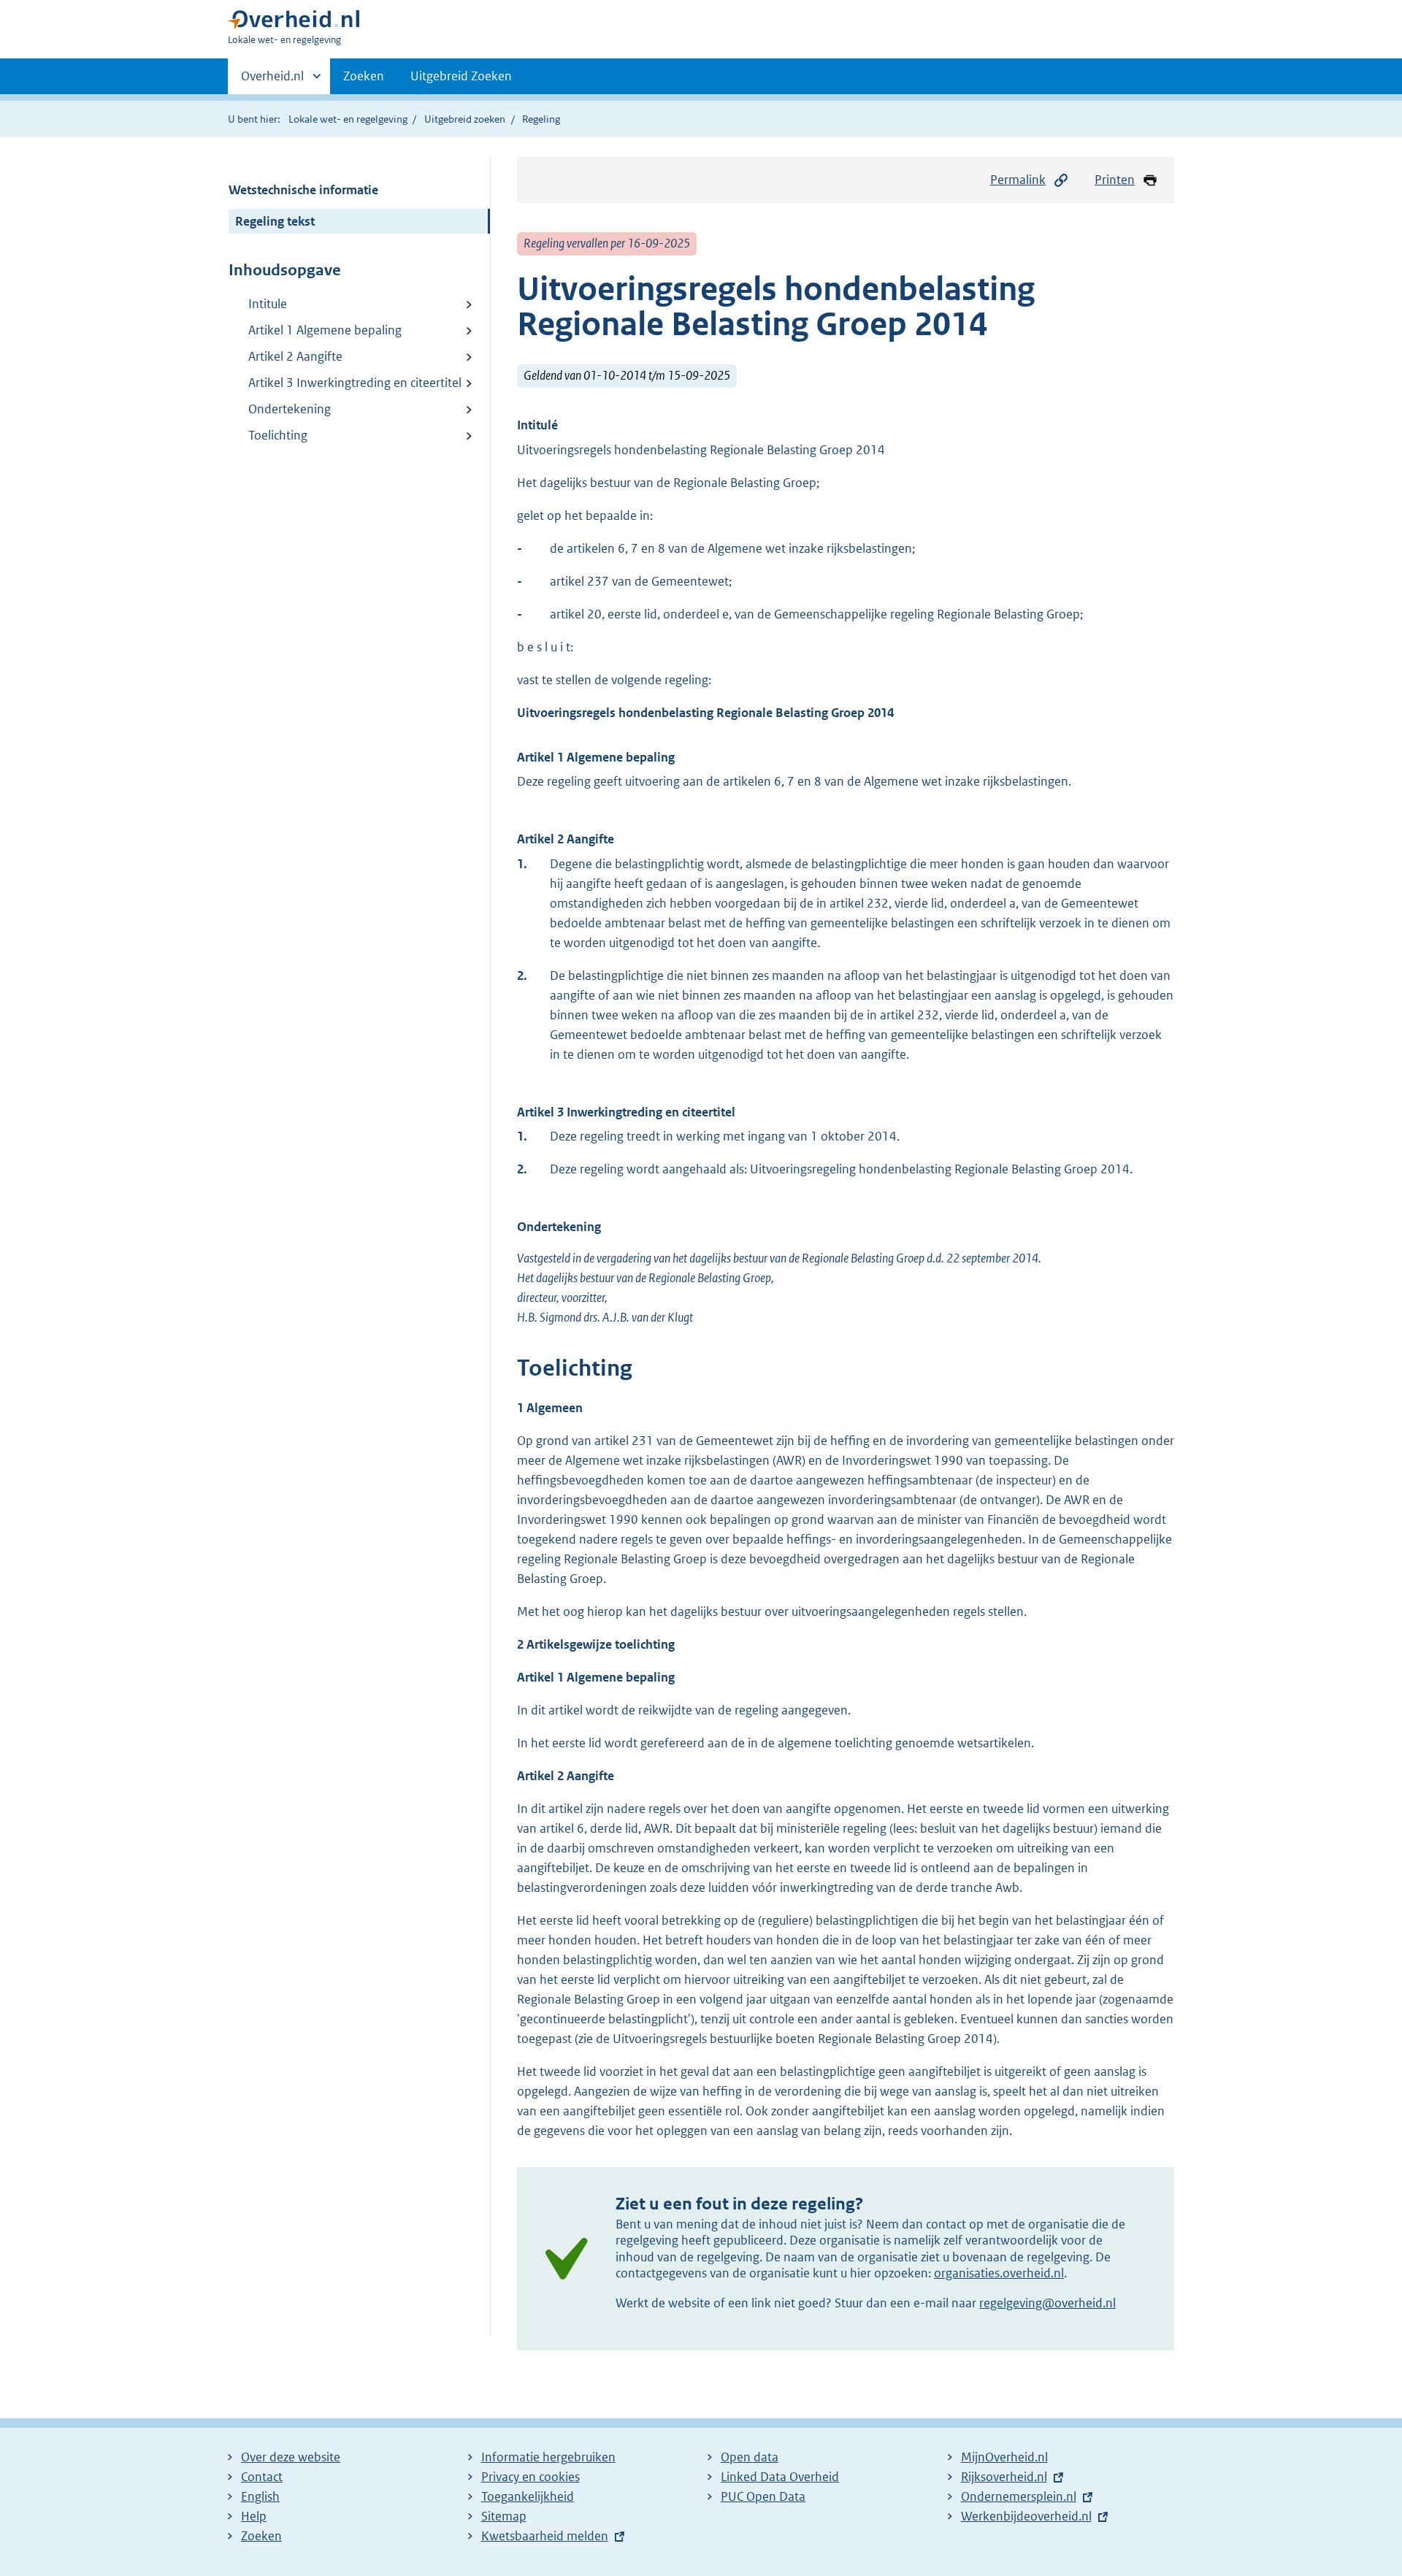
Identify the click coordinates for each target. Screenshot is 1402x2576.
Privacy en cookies (530, 2477)
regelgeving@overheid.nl (1047, 2303)
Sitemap (504, 2516)
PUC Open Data (763, 2496)
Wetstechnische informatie (303, 190)
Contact (262, 2477)
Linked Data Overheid (780, 2477)
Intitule (268, 304)
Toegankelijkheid (528, 2496)
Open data (750, 2457)
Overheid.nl (272, 81)
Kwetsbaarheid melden (545, 2536)
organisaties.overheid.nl (999, 2273)
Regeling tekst (275, 221)
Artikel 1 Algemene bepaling (325, 330)
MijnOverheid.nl (1004, 2457)
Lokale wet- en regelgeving (348, 119)
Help (254, 2516)
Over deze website (291, 2457)
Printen (1115, 180)
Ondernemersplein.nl (1019, 2496)
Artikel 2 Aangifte (295, 356)
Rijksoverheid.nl (1004, 2477)
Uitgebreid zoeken (465, 119)
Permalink (1018, 180)
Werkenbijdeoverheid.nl (1026, 2516)
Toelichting (278, 435)
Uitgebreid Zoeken (461, 76)
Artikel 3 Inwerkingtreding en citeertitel (355, 383)
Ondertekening (290, 409)
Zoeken (364, 76)
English (260, 2496)
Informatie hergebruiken (548, 2457)
